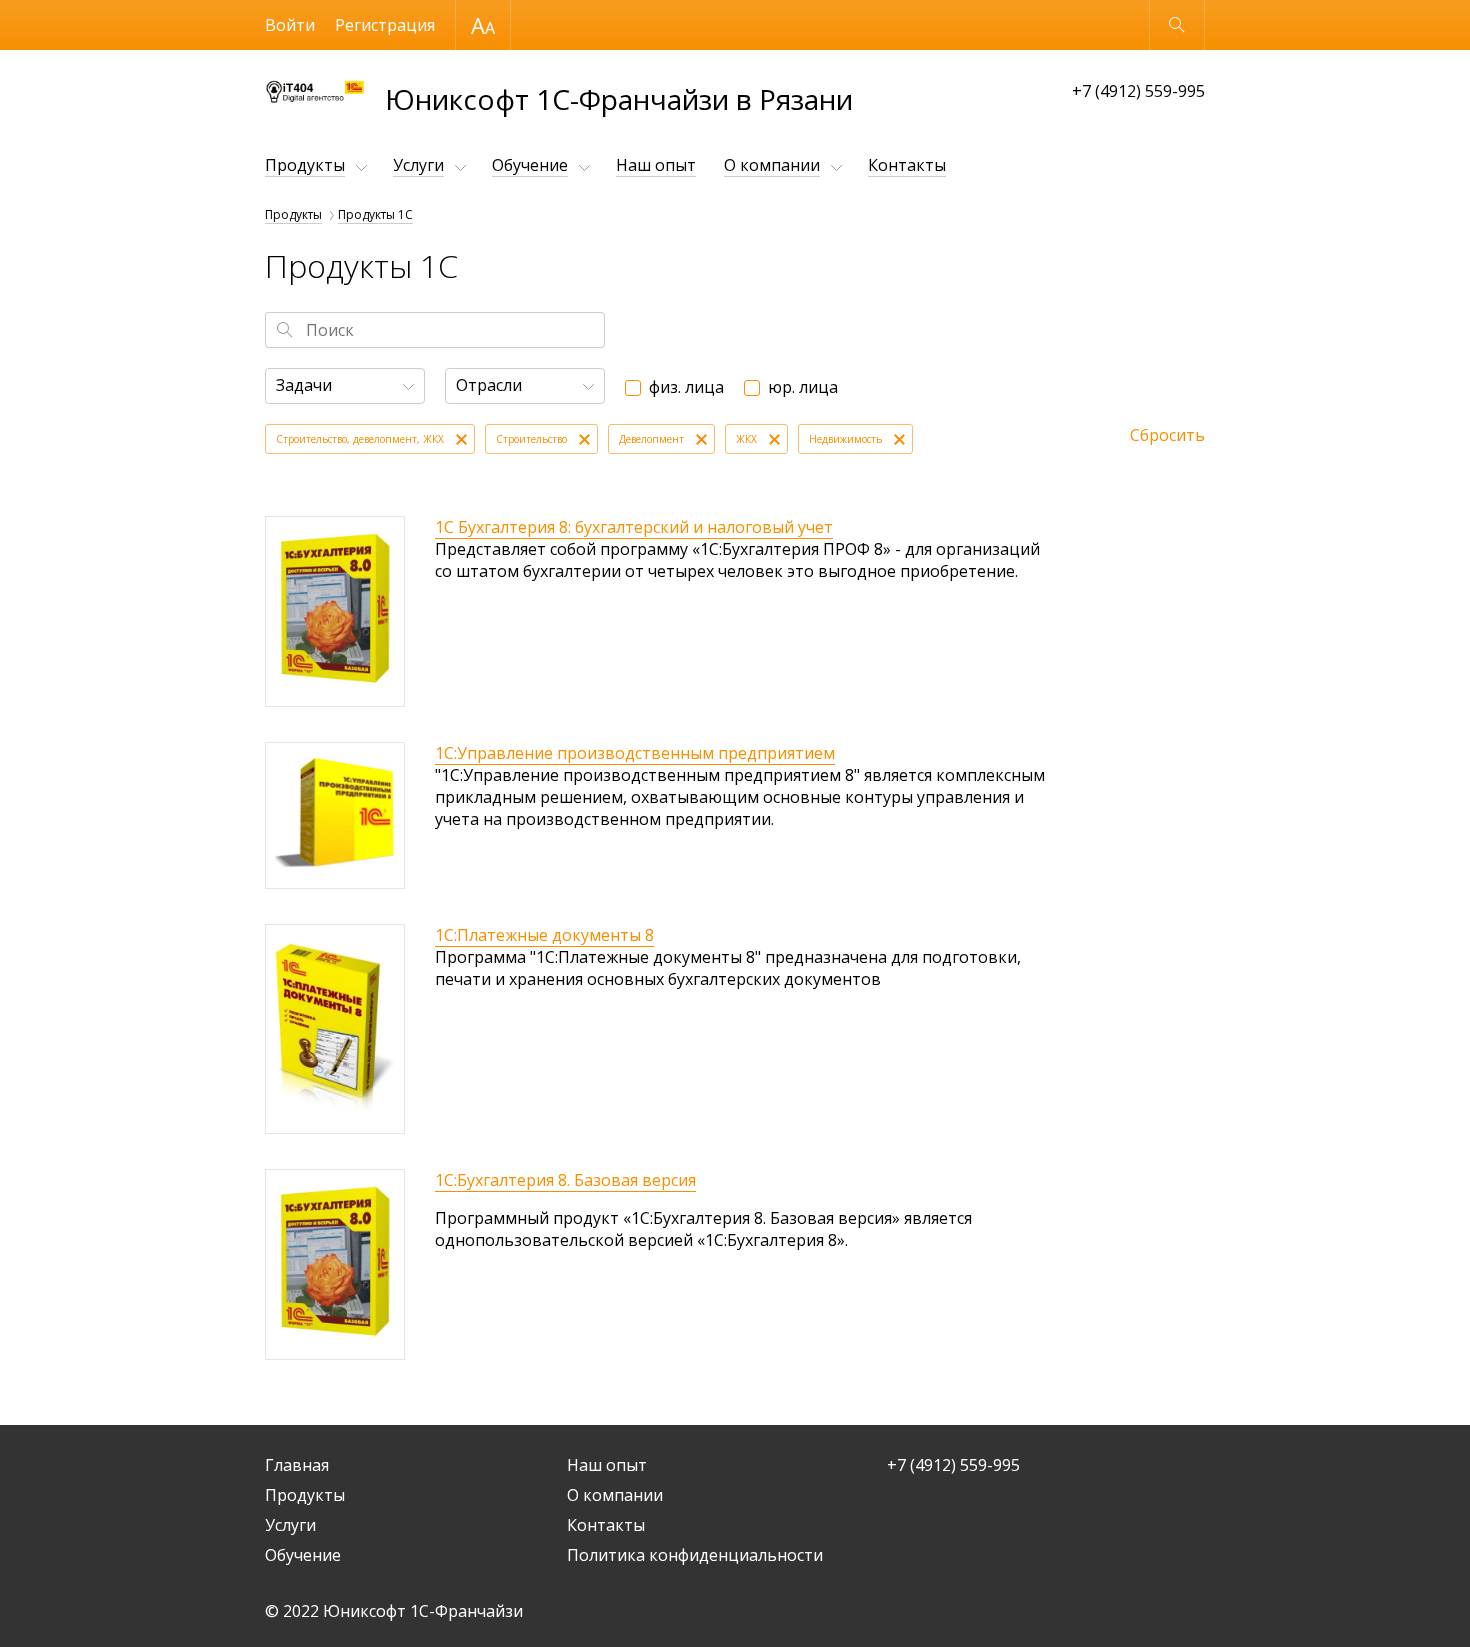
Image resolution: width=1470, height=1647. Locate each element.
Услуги (418, 165)
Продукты (305, 165)
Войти (290, 25)
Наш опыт (656, 165)
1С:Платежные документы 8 (544, 935)
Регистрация (385, 25)
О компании (772, 165)
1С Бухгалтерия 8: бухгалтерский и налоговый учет (634, 527)
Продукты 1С (375, 214)
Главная (297, 1465)
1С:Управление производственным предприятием (635, 753)
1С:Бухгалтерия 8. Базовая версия (565, 1180)
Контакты (907, 165)
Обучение (530, 165)
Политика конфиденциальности (695, 1555)
